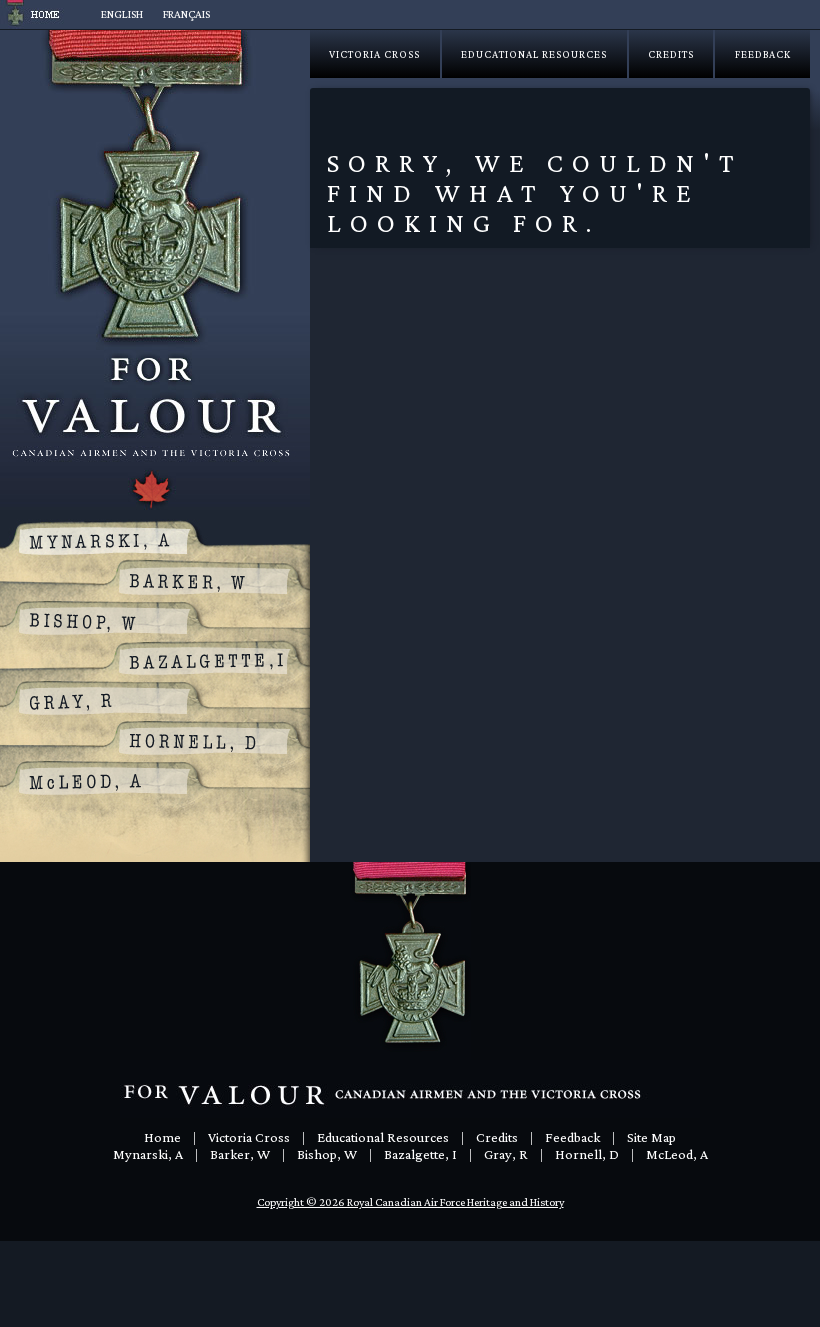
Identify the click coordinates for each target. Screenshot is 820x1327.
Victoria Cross (374, 54)
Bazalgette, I (420, 1154)
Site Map (651, 1137)
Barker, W (240, 1154)
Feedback (763, 54)
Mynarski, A (148, 1154)
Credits (671, 54)
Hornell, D (587, 1154)
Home (162, 1137)
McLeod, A (677, 1154)
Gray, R (506, 1154)
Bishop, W (327, 1154)
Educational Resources (534, 54)
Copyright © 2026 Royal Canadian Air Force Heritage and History (410, 1202)
